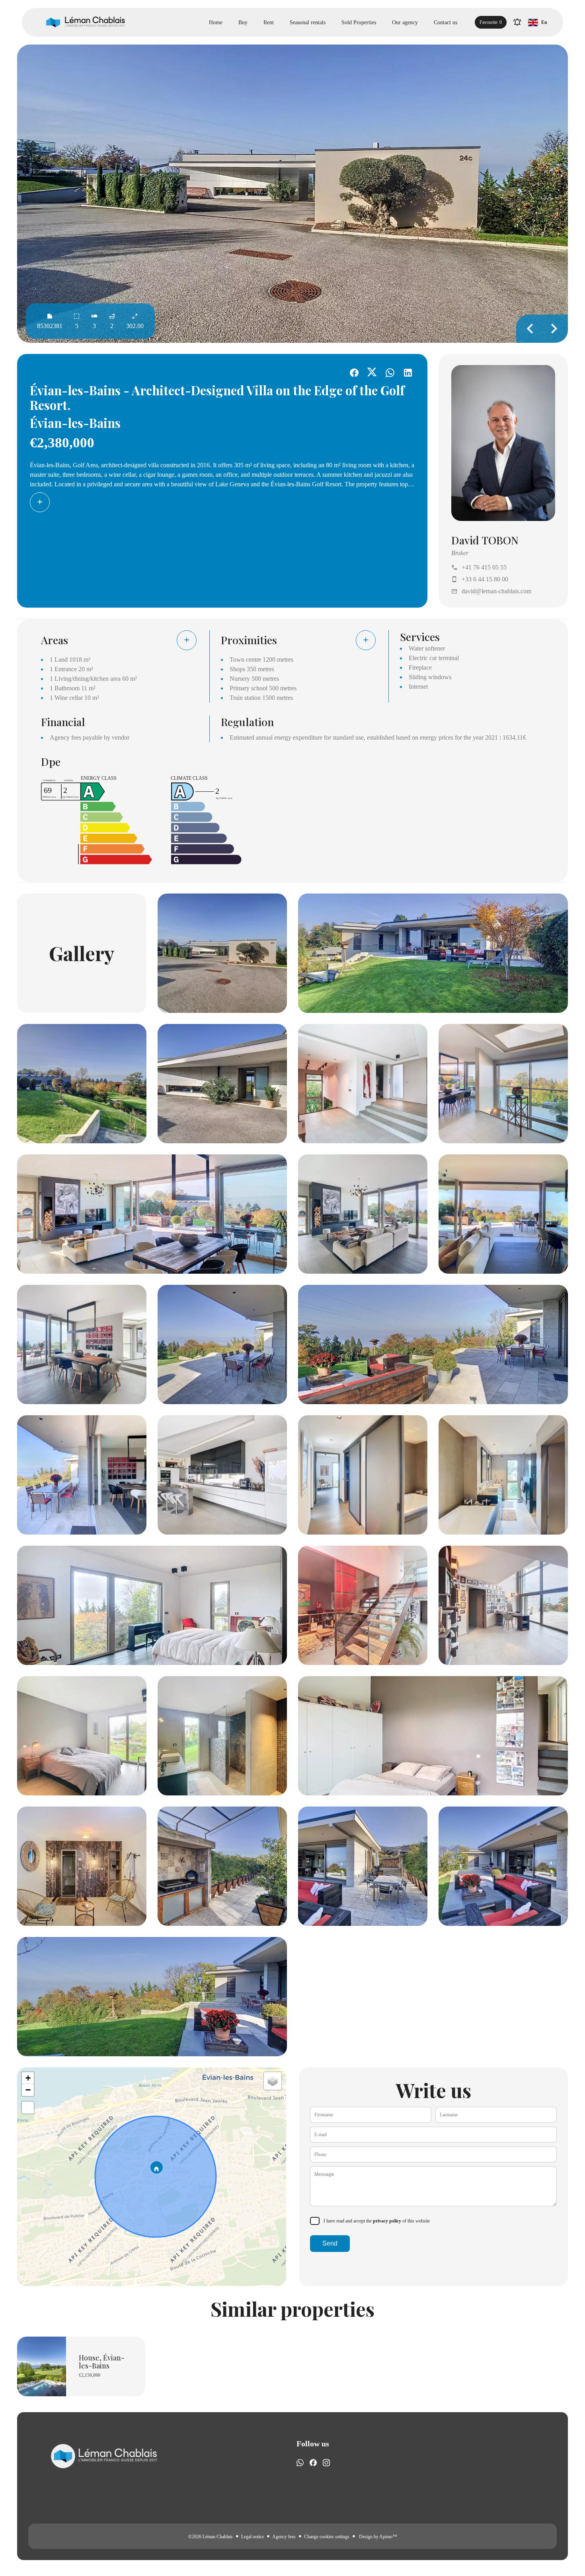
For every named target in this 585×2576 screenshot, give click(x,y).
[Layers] (273, 2081)
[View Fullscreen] (28, 2108)
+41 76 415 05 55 (484, 567)
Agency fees (284, 2537)
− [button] (28, 2090)
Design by (377, 2537)
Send (330, 2243)
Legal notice (253, 2537)
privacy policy (387, 2221)
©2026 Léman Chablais (211, 2537)
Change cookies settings (327, 2537)
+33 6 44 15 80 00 (485, 579)
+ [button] (28, 2078)
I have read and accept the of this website (377, 2221)
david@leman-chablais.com (496, 591)
